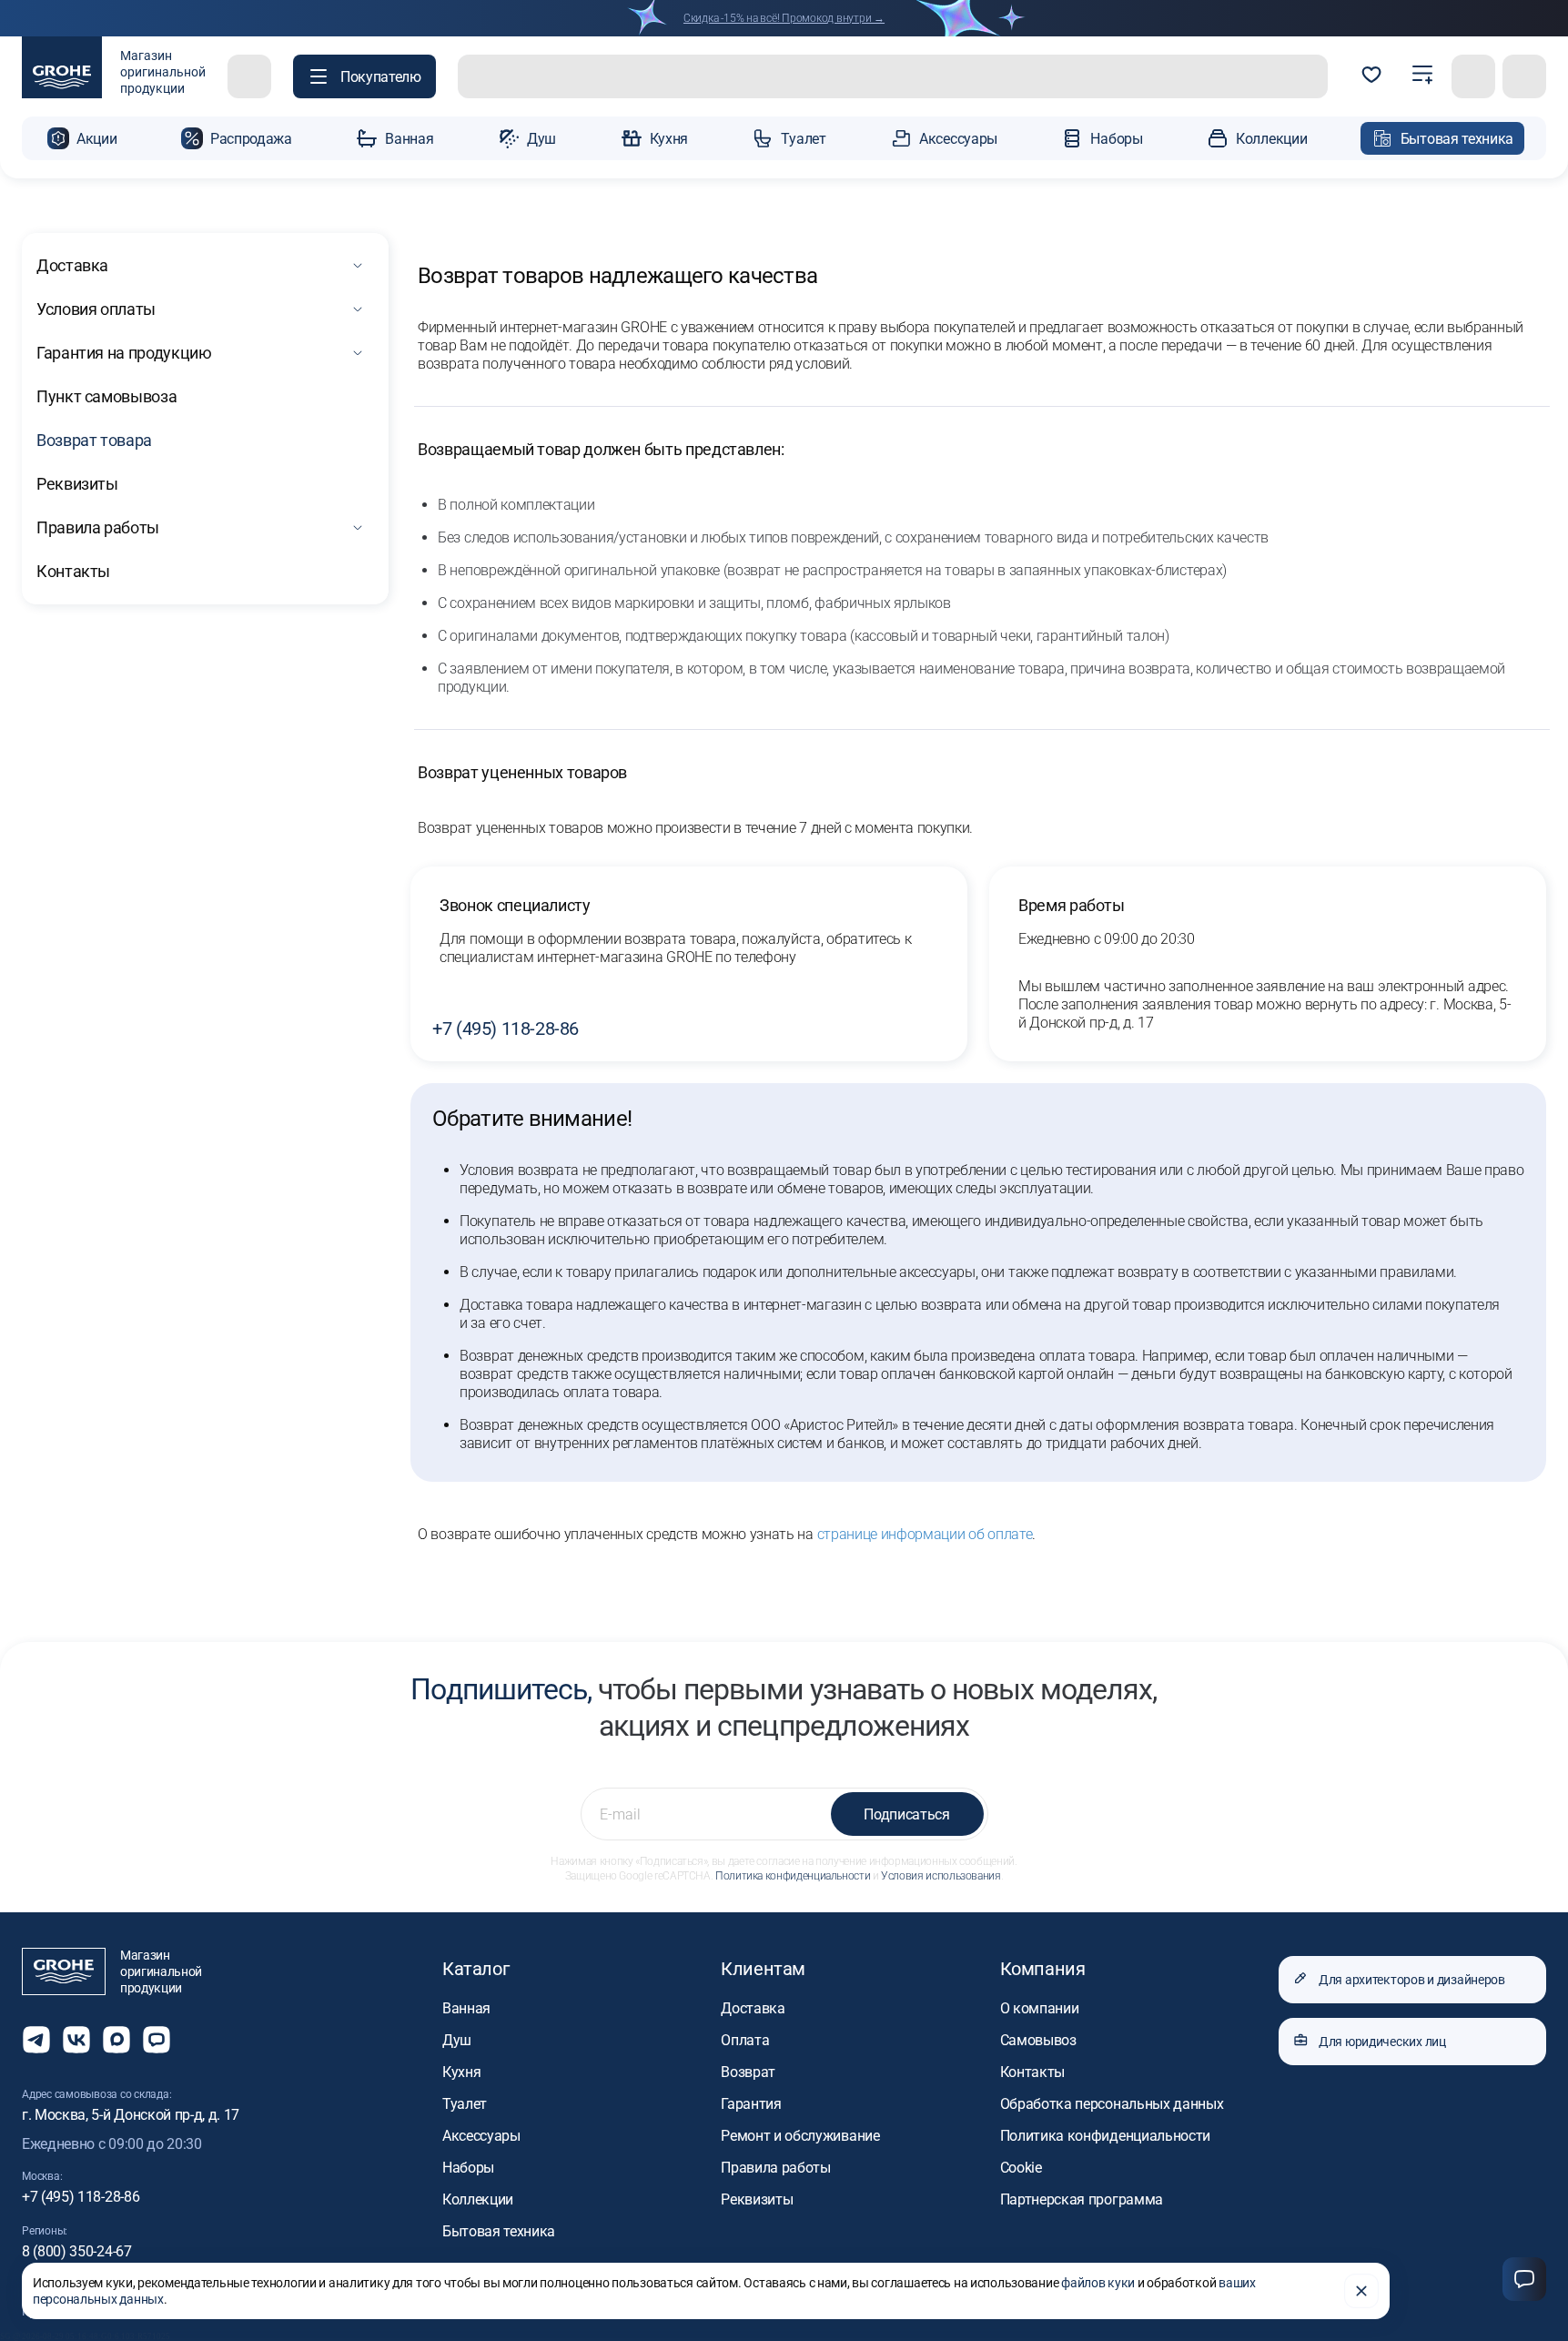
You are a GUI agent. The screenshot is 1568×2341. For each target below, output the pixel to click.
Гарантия (751, 2104)
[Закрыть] (1361, 2291)
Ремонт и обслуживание (800, 2136)
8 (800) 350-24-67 (77, 2251)
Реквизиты (77, 484)
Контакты (73, 571)
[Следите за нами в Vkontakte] (76, 2040)
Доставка (72, 265)
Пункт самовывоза (106, 396)
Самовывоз (1038, 2040)
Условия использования (941, 1876)
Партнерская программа (1082, 2199)
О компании (1040, 2008)
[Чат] (1524, 2279)
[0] (1371, 76)
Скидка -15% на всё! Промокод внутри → (784, 18)
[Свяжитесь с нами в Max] (116, 2040)
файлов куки (1098, 2283)
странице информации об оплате (925, 1534)
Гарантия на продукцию (124, 353)
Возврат (748, 2072)
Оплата (745, 2040)
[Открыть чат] (157, 2040)
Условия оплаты (96, 309)
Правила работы (98, 527)
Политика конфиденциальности (793, 1876)
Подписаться (906, 1814)
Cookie (1021, 2168)
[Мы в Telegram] (36, 2040)
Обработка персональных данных (1112, 2104)
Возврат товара (94, 440)
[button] (364, 76)
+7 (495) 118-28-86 (506, 1029)
